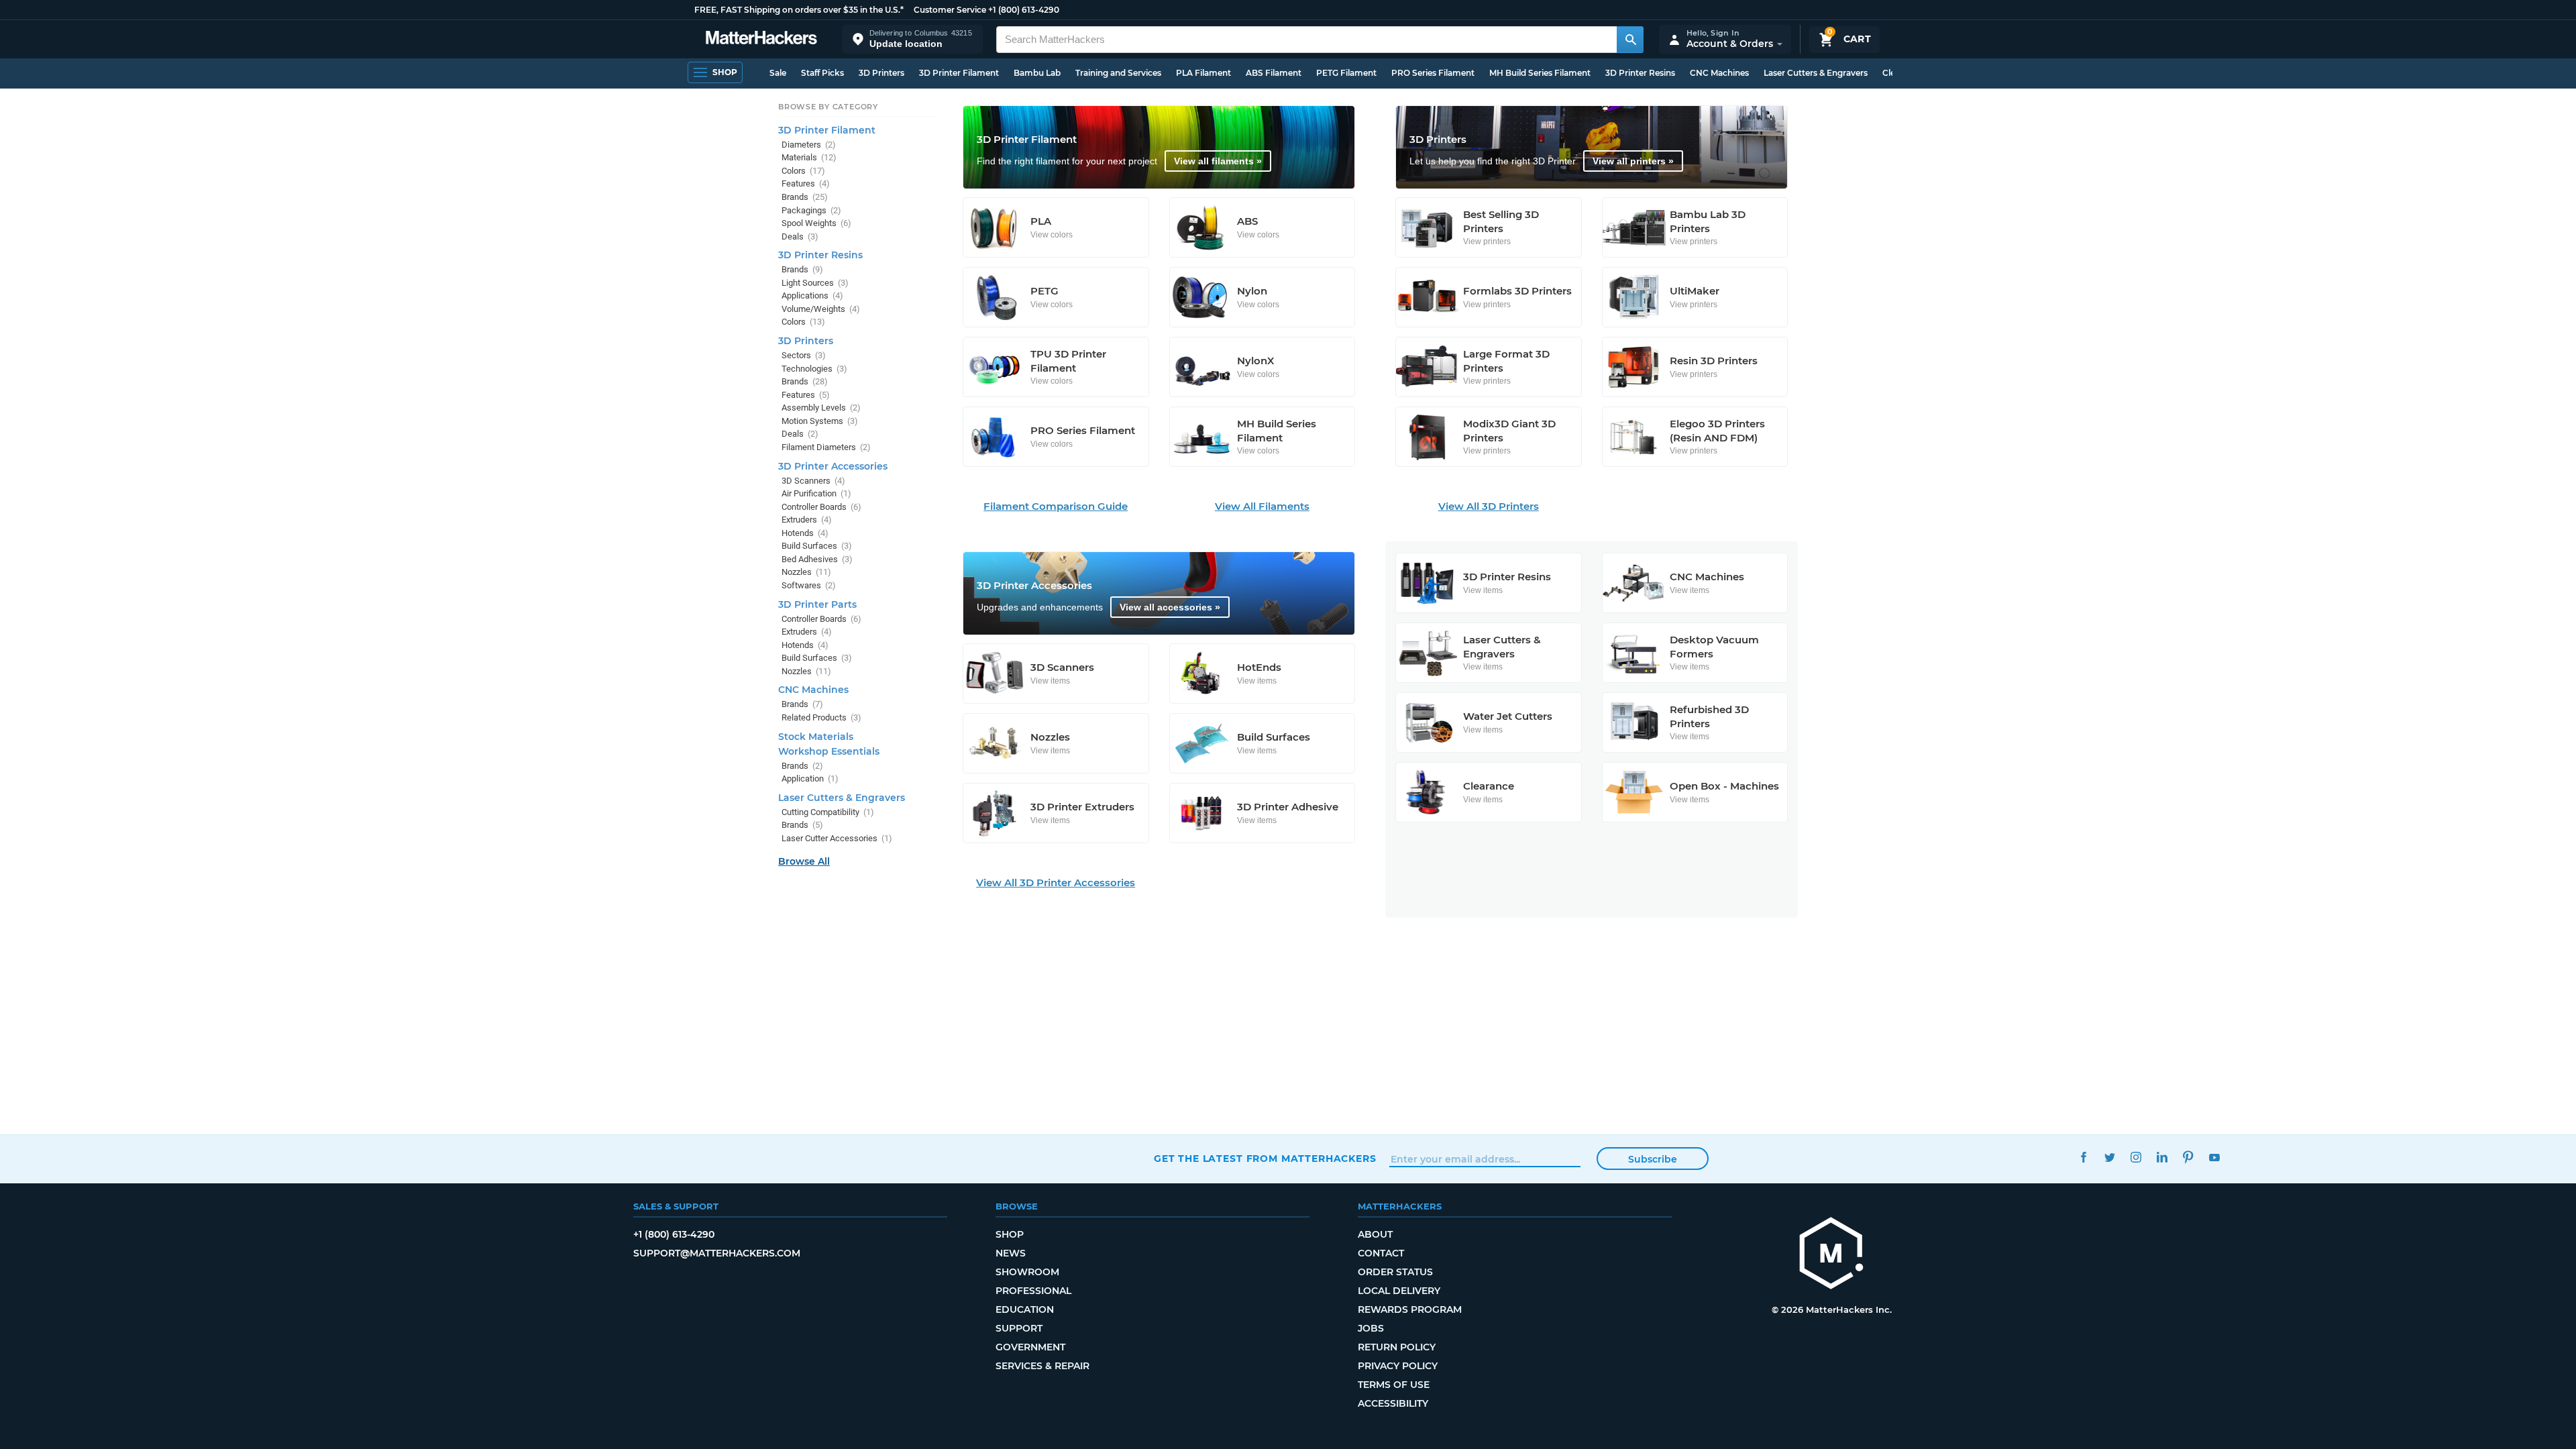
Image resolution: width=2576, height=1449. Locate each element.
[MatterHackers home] (761, 39)
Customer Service (950, 10)
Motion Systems (820, 421)
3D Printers (881, 73)
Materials (809, 157)
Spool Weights (816, 223)
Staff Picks (822, 73)
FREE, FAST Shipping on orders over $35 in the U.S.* (799, 10)
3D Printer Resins (1640, 73)
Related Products (821, 717)
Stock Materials (816, 737)
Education (1025, 1309)
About (1375, 1234)
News (1011, 1253)
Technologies (814, 369)
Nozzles (806, 572)
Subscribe (1653, 1159)
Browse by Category (828, 107)
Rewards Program (1410, 1309)
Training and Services (1118, 73)
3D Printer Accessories (833, 466)
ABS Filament (1274, 73)
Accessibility (1393, 1403)
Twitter (2109, 1157)
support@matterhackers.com (717, 1253)
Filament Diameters (826, 447)
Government (1030, 1347)
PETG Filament (1346, 73)
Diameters (809, 145)
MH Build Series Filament (1540, 73)
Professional (1033, 1291)
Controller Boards (821, 507)
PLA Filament (1203, 73)
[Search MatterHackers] (1630, 40)
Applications (812, 296)
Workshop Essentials (829, 751)
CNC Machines (1719, 73)
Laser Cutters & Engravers (1816, 73)
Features (806, 183)
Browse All (804, 861)
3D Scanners (813, 481)
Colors (803, 171)
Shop (1010, 1234)
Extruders (807, 520)
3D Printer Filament (959, 73)
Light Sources (815, 283)
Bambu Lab (1037, 73)
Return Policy (1397, 1347)
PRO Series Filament (1433, 73)
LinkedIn (2162, 1157)
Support (1019, 1328)
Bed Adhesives (817, 559)
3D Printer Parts (817, 604)
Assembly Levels (821, 408)
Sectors (804, 355)
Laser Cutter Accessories (837, 838)
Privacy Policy (1398, 1366)
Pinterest (2188, 1157)
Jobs (1371, 1328)
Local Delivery (1399, 1291)
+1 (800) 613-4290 (1024, 10)
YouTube (2214, 1157)
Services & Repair (1042, 1366)
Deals (800, 236)
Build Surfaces (817, 546)
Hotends (805, 533)
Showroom (1027, 1272)
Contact (1381, 1253)
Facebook (2083, 1157)
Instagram (2136, 1157)
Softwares (809, 585)
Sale (778, 73)
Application (810, 779)
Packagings (811, 210)
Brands (805, 197)
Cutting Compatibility (828, 812)
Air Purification (816, 493)
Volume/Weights (821, 309)
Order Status (1395, 1272)
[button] (912, 39)
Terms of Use (1394, 1385)
